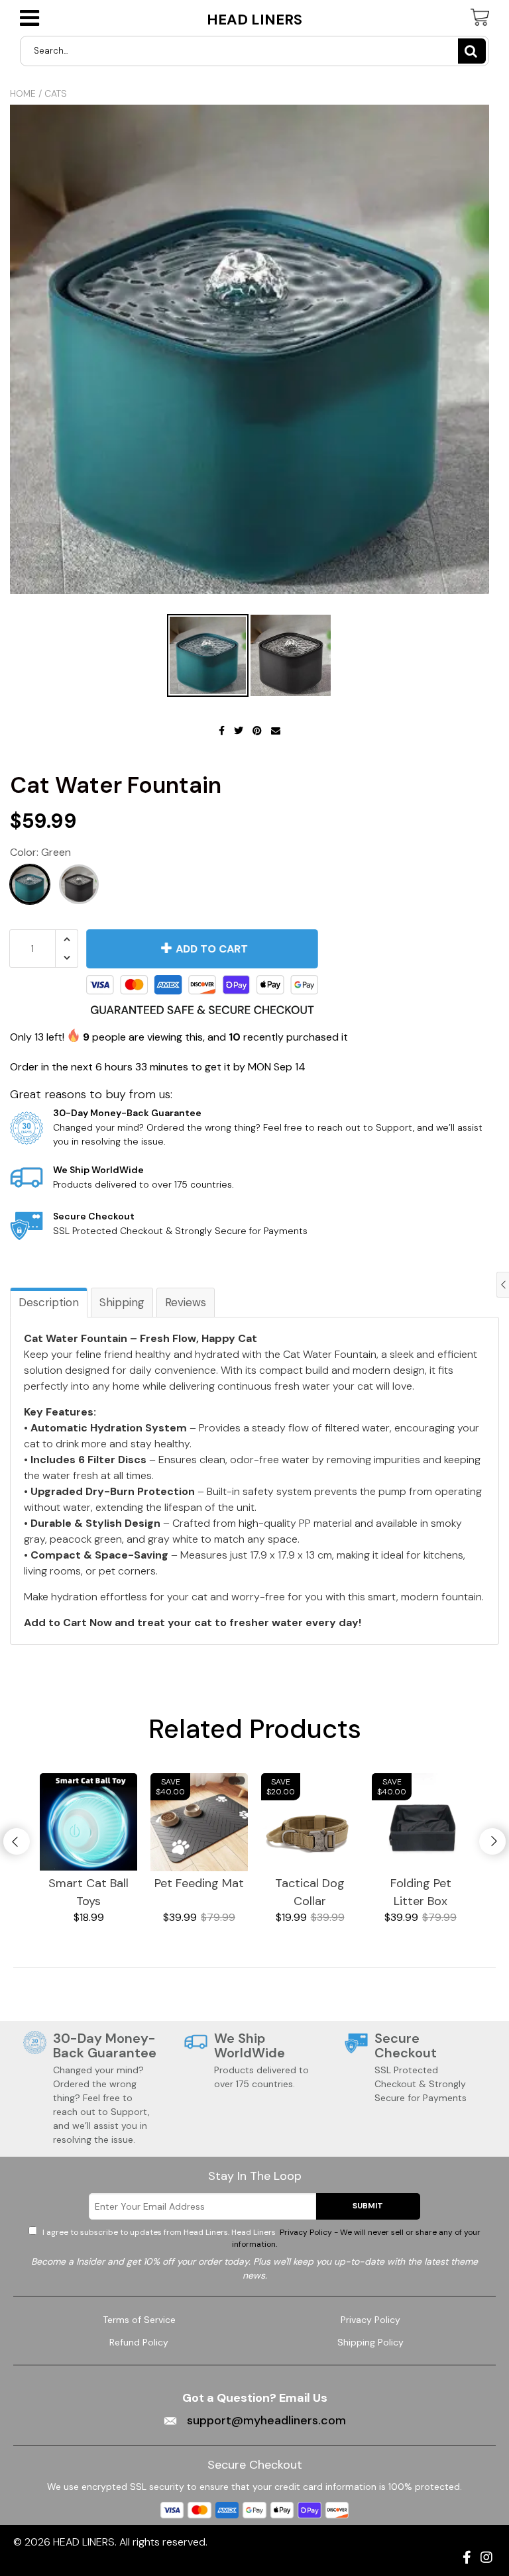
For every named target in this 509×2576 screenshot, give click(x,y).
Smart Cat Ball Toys (88, 1892)
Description (49, 1302)
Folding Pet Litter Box (421, 1892)
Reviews (186, 1302)
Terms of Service (139, 2320)
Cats (56, 93)
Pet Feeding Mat (199, 1883)
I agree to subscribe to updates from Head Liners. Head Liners (260, 2238)
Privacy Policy (370, 2320)
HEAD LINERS (254, 20)
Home (23, 93)
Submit (368, 2206)
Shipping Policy (370, 2342)
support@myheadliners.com (265, 2420)
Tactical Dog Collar (310, 1892)
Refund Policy (139, 2342)
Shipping (122, 1302)
